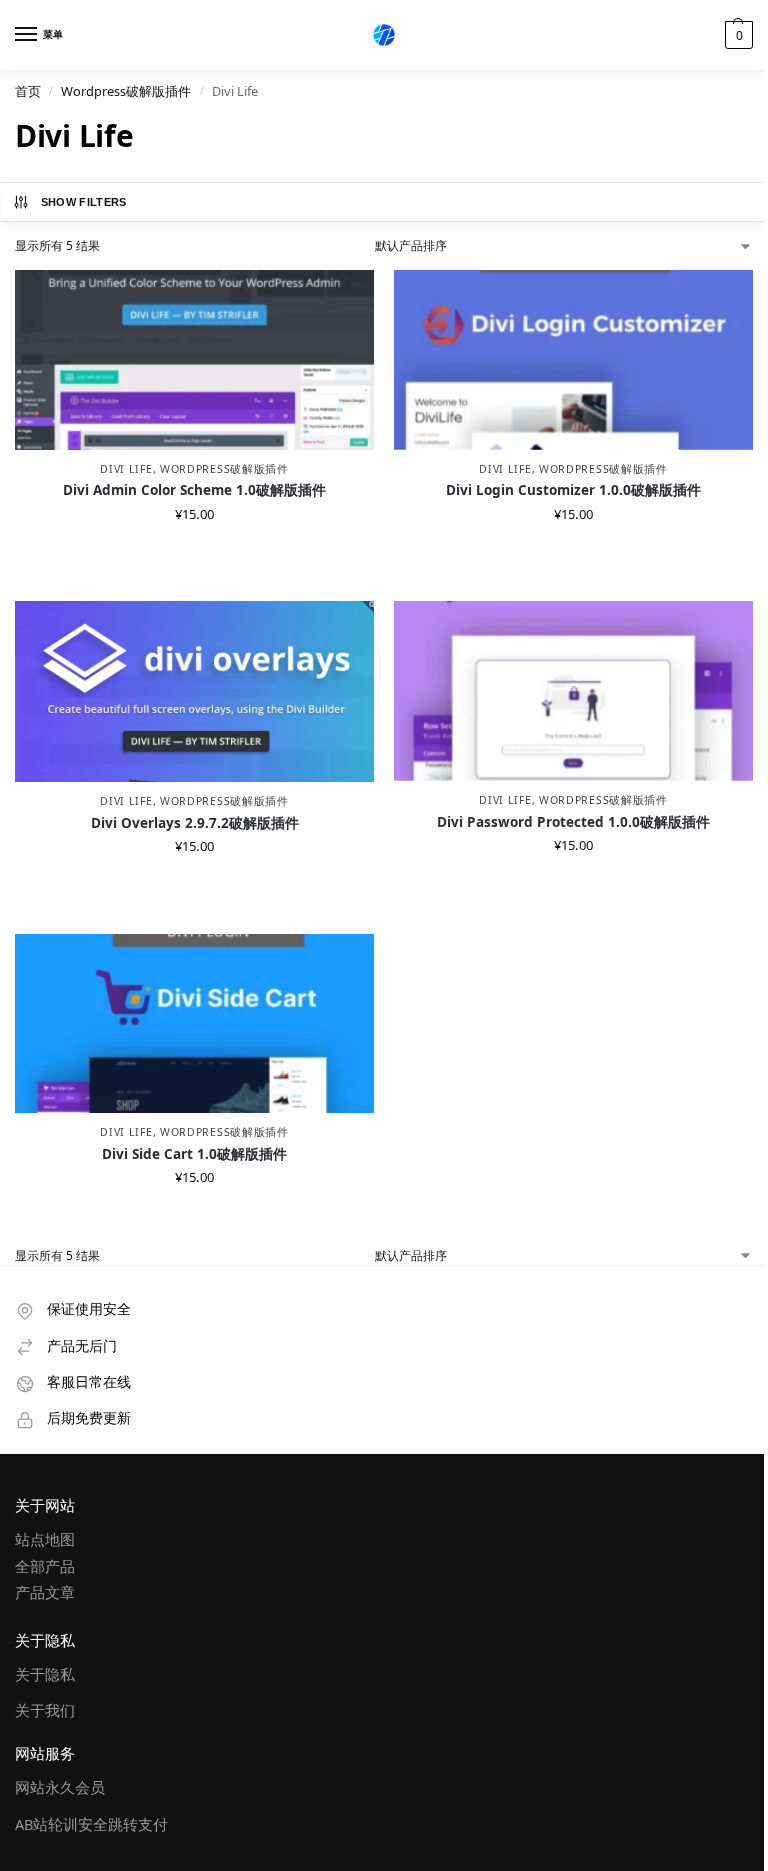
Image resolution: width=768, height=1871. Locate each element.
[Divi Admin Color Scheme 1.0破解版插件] (194, 360)
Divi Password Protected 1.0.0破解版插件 (573, 822)
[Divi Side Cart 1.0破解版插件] (194, 1024)
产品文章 (45, 1592)
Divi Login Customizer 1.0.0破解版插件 (573, 490)
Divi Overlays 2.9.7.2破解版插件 (195, 823)
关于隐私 (45, 1674)
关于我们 (45, 1710)
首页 (28, 91)
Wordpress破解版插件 (126, 91)
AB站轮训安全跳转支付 (91, 1824)
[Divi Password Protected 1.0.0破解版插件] (573, 691)
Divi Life (126, 469)
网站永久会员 (60, 1787)
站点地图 (45, 1539)
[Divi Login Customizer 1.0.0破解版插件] (573, 360)
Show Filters (84, 202)
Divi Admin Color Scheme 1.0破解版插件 (194, 490)
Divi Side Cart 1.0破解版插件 (194, 1154)
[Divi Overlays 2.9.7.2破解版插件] (194, 691)
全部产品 (45, 1566)
